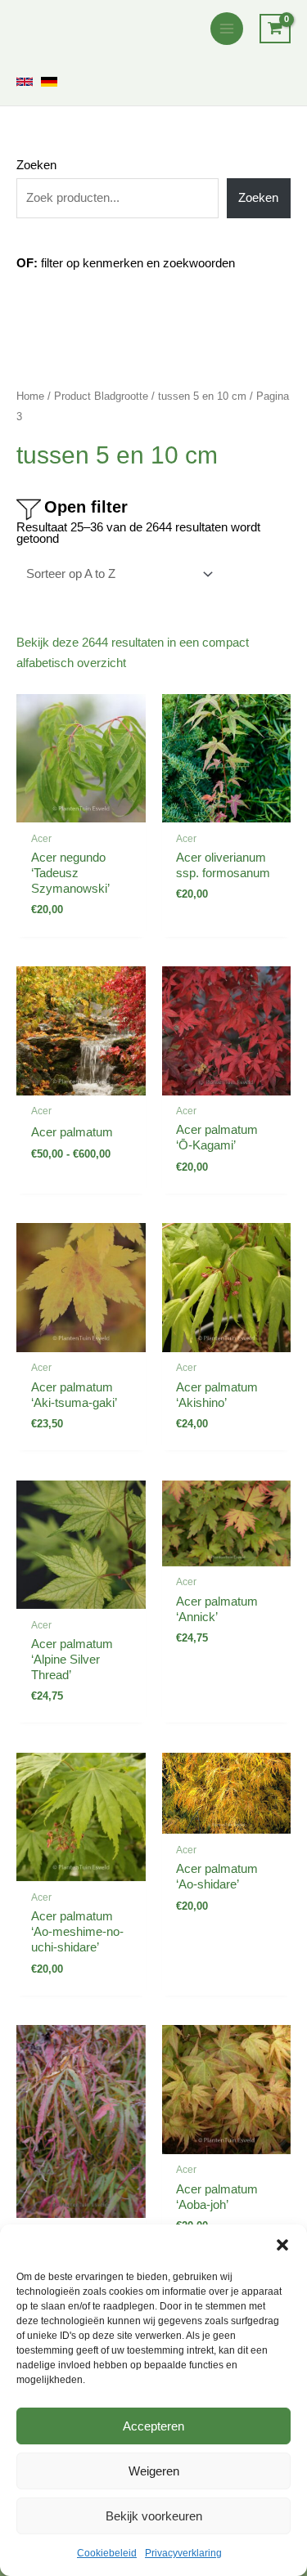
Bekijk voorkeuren (154, 2516)
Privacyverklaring (183, 2553)
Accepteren (153, 2426)
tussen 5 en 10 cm (202, 396)
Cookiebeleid (107, 2553)
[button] (282, 2245)
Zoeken (36, 165)
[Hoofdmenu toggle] (227, 29)
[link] (25, 82)
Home (30, 396)
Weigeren (154, 2471)
